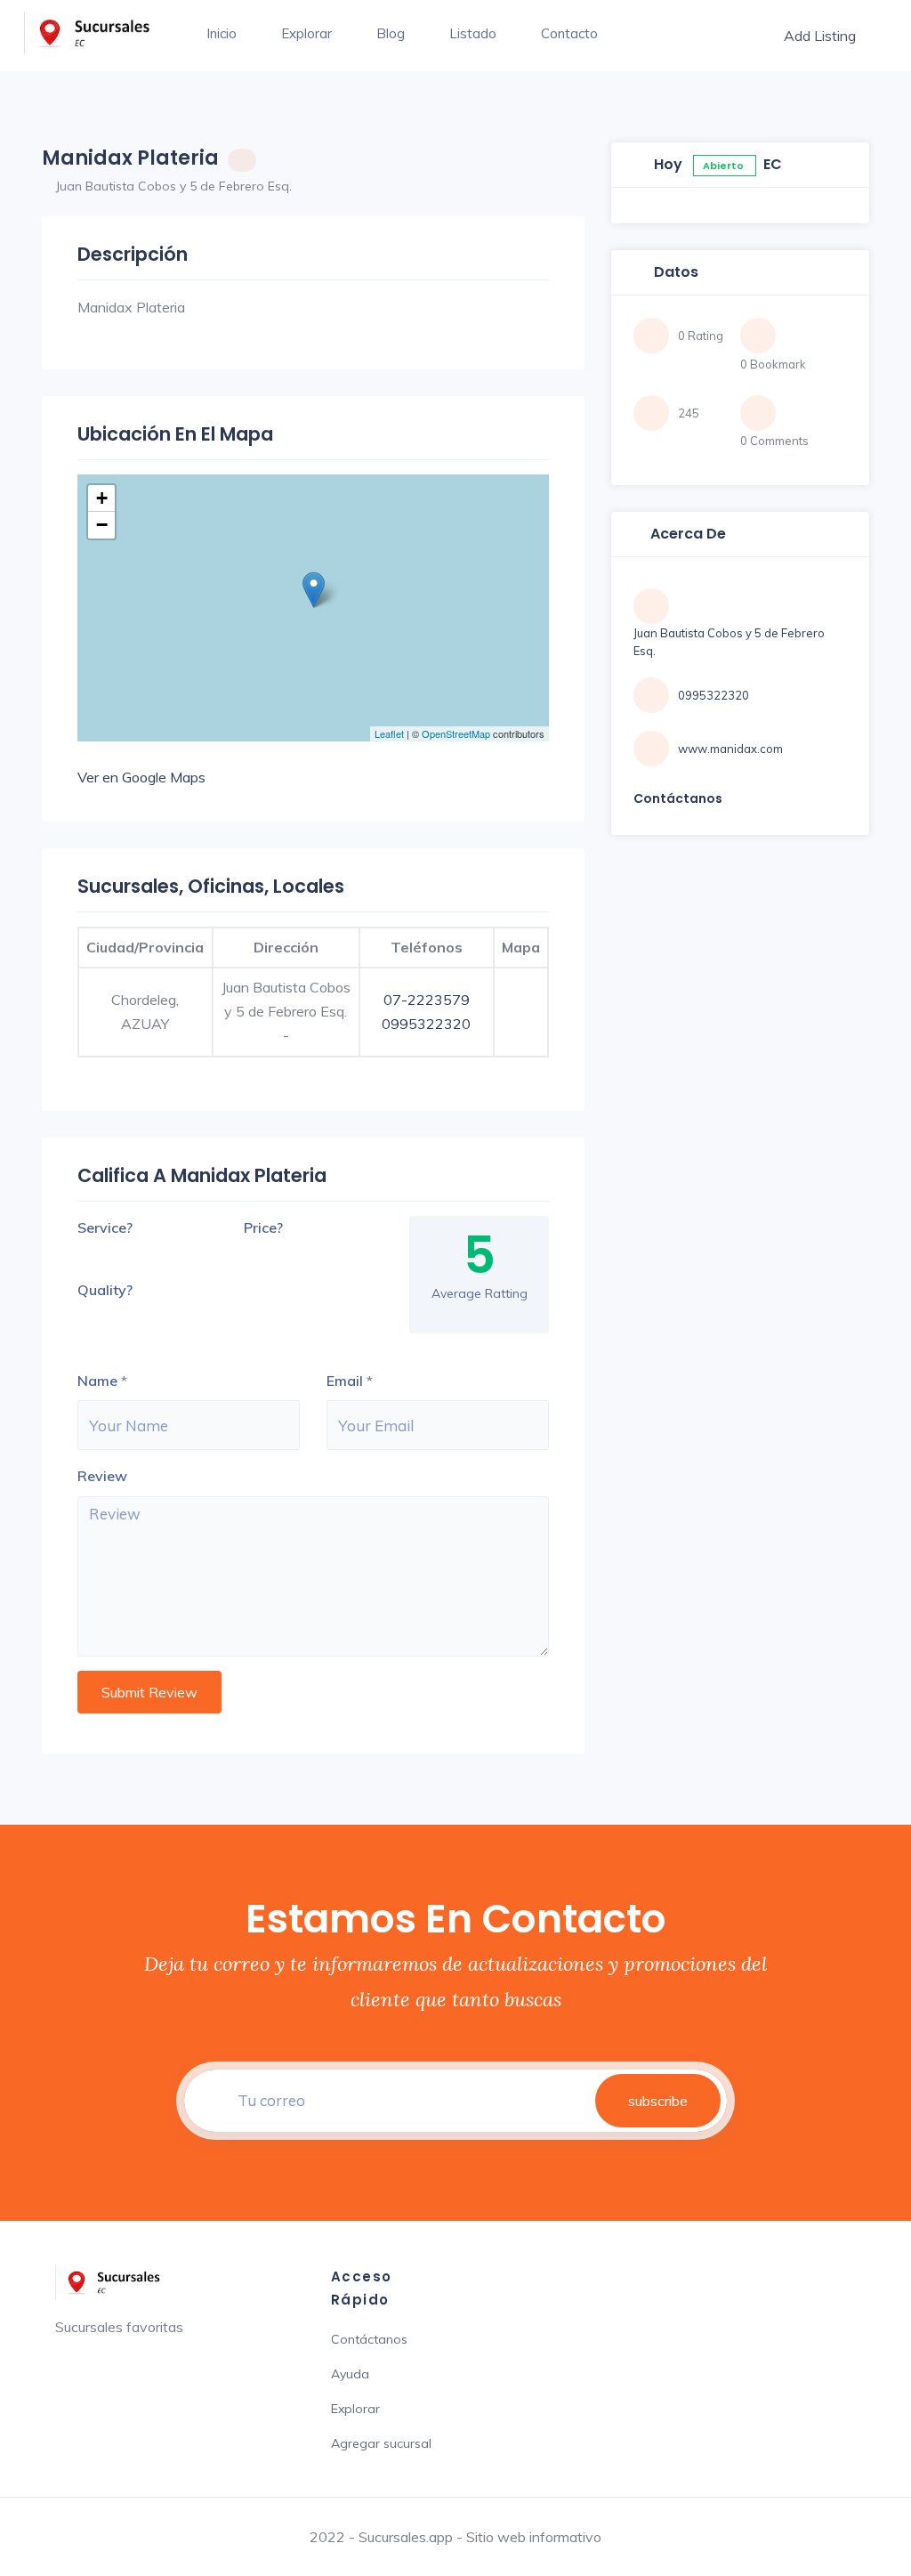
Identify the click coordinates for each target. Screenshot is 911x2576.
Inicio (222, 33)
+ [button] (102, 498)
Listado (473, 33)
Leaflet (389, 733)
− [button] (102, 525)
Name (97, 1381)
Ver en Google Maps (141, 777)
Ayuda (350, 2374)
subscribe (658, 2101)
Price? (263, 1227)
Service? (105, 1227)
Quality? (105, 1290)
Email (345, 1381)
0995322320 (426, 1024)
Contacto (569, 33)
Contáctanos (369, 2339)
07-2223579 (427, 1000)
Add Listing (820, 36)
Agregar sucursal (381, 2443)
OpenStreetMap (456, 733)
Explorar (306, 33)
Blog (391, 33)
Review (102, 1476)
